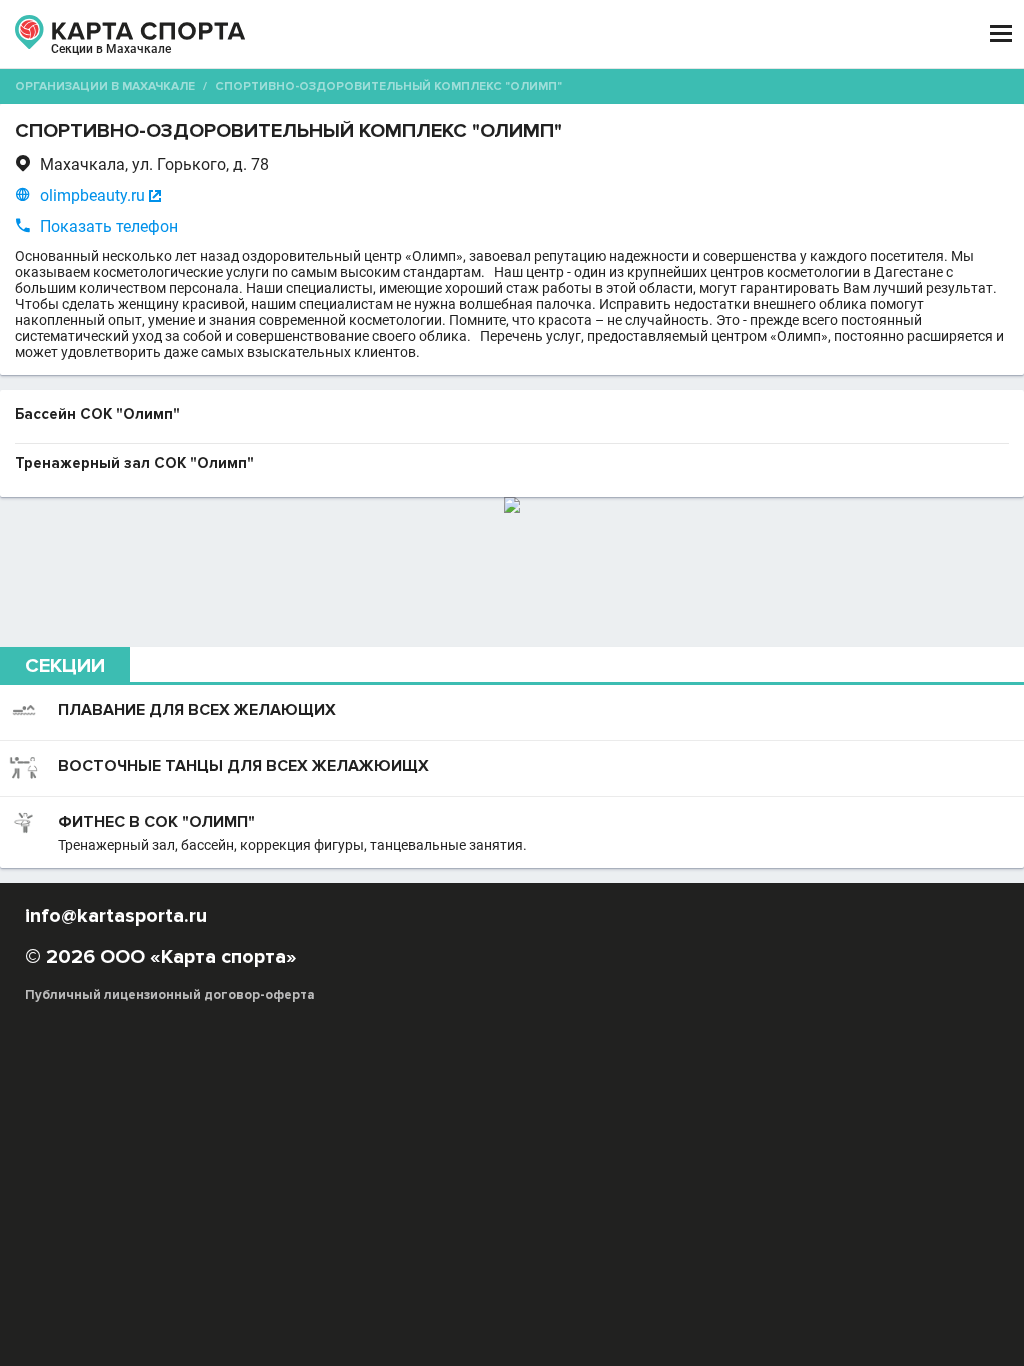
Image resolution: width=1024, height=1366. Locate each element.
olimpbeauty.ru (92, 195)
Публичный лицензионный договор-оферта (170, 995)
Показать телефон (109, 226)
